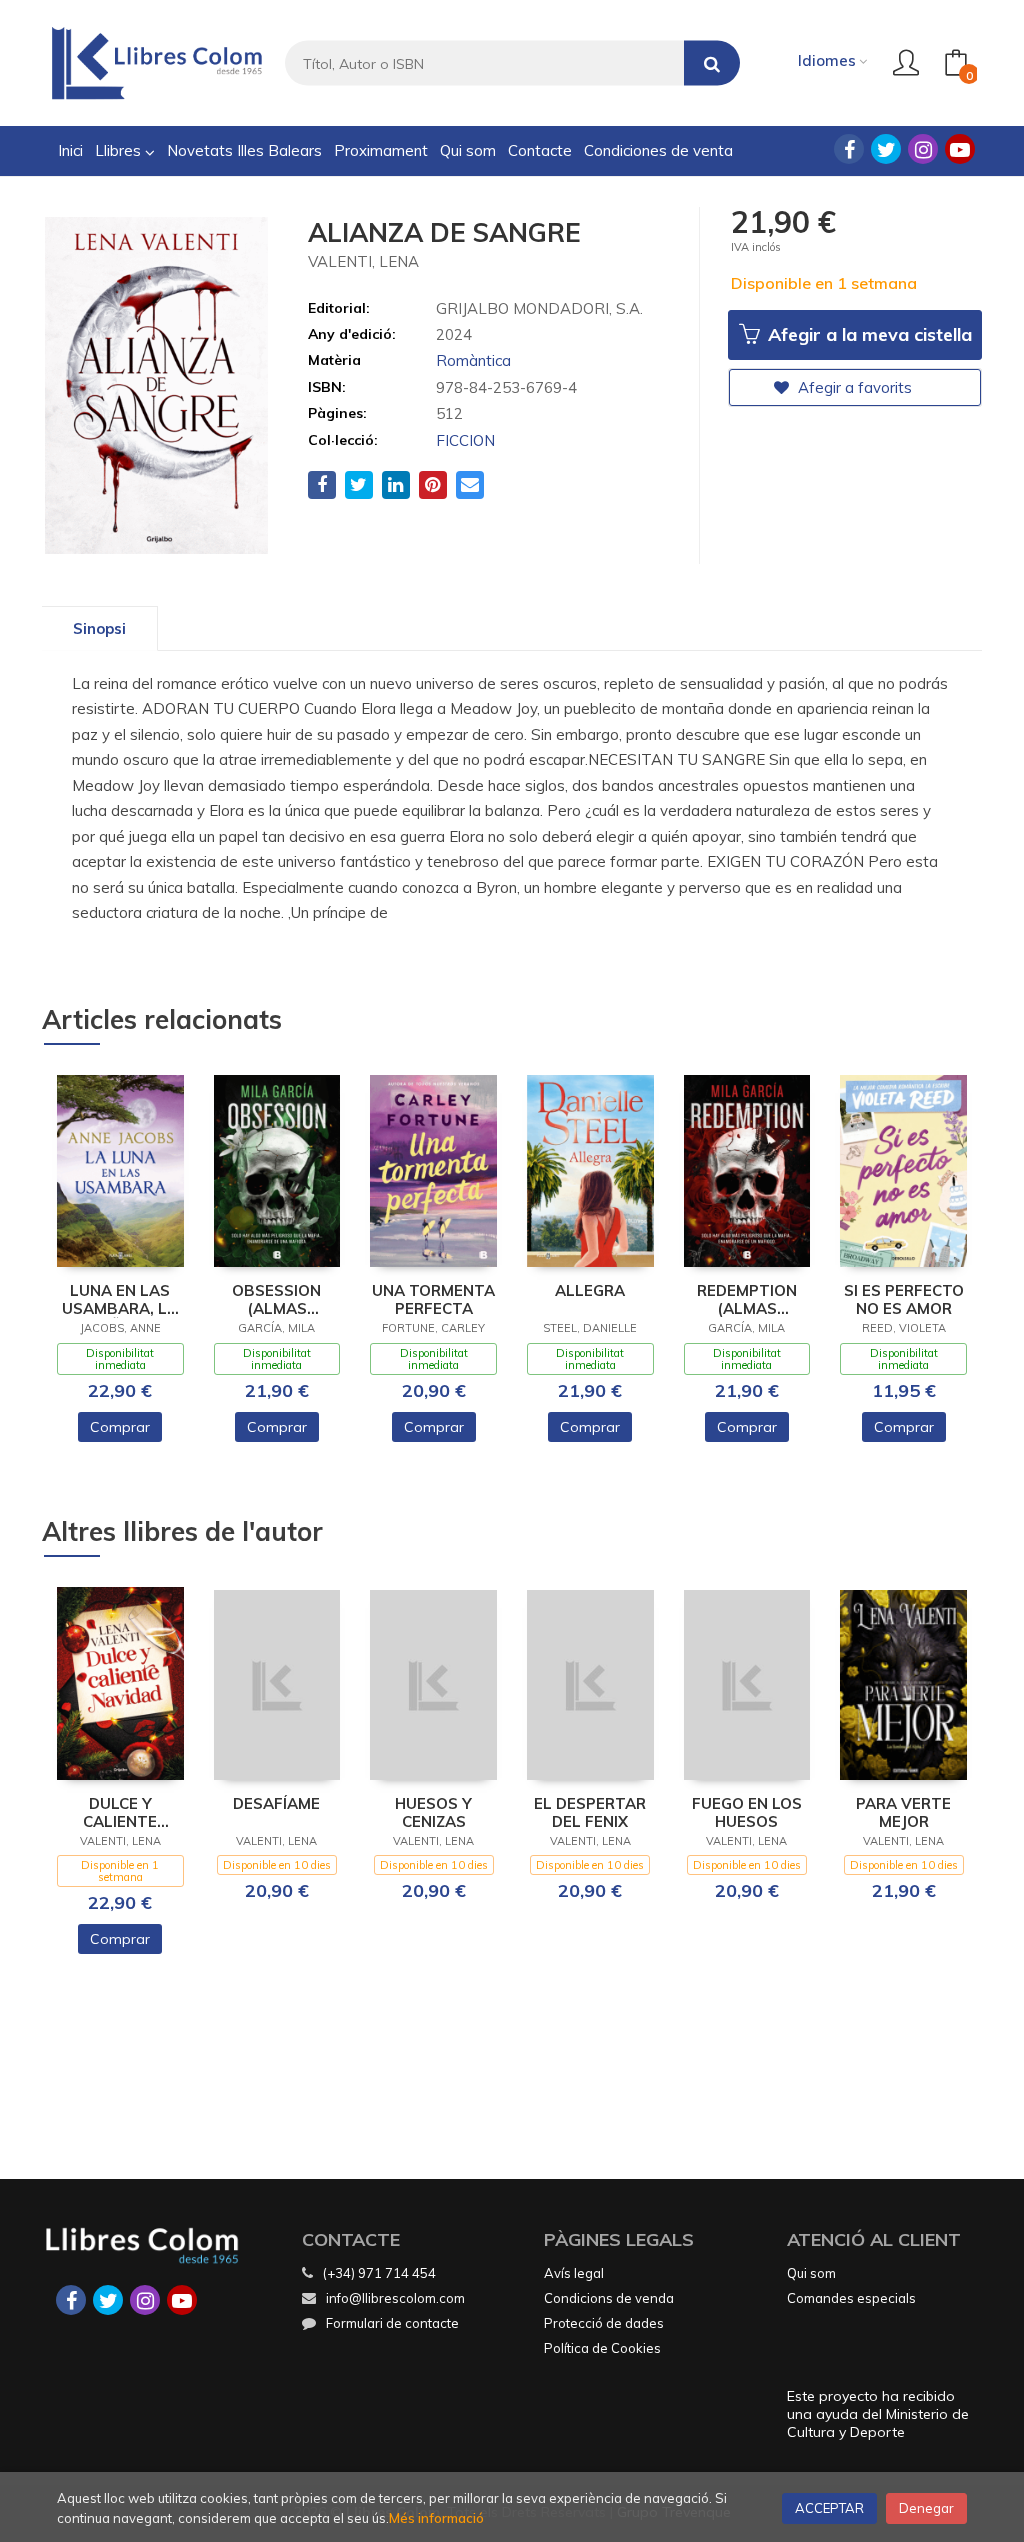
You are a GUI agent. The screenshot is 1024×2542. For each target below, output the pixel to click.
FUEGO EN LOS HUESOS (747, 1813)
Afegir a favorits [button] (853, 387)
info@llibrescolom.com (395, 2298)
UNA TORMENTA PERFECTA (433, 1300)
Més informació (436, 2518)
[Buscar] (712, 63)
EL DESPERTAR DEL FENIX (590, 1813)
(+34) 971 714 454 (379, 2273)
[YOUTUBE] (960, 149)
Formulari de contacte (392, 2323)
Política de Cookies (602, 2348)
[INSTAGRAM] (923, 149)
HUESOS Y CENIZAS (433, 1813)
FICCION (465, 440)
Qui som (811, 2273)
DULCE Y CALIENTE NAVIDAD (120, 1813)
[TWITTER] (886, 149)
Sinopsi (99, 628)
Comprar (120, 1427)
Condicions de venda (609, 2298)
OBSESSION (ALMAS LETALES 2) (276, 1300)
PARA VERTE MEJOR (903, 1813)
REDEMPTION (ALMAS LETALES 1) (747, 1300)
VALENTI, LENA (363, 261)
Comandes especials (851, 2298)
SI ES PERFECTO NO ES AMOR (904, 1300)
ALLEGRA (590, 1291)
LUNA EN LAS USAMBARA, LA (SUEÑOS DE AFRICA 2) (120, 1300)
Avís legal (574, 2273)
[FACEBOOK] (849, 149)
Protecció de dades (604, 2323)
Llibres (120, 150)
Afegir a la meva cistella (867, 334)
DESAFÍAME (276, 1804)
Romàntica (473, 360)
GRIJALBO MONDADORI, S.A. (539, 308)
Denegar (926, 2508)
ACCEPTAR (829, 2508)
